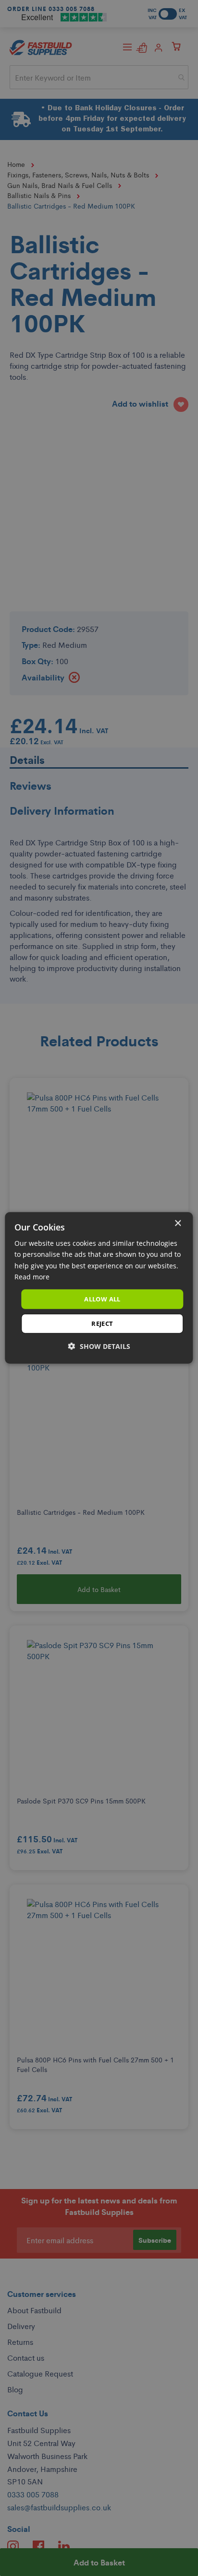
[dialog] (99, 1288)
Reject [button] (102, 1323)
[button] (99, 1346)
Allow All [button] (102, 1299)
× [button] (178, 1224)
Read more (32, 1276)
